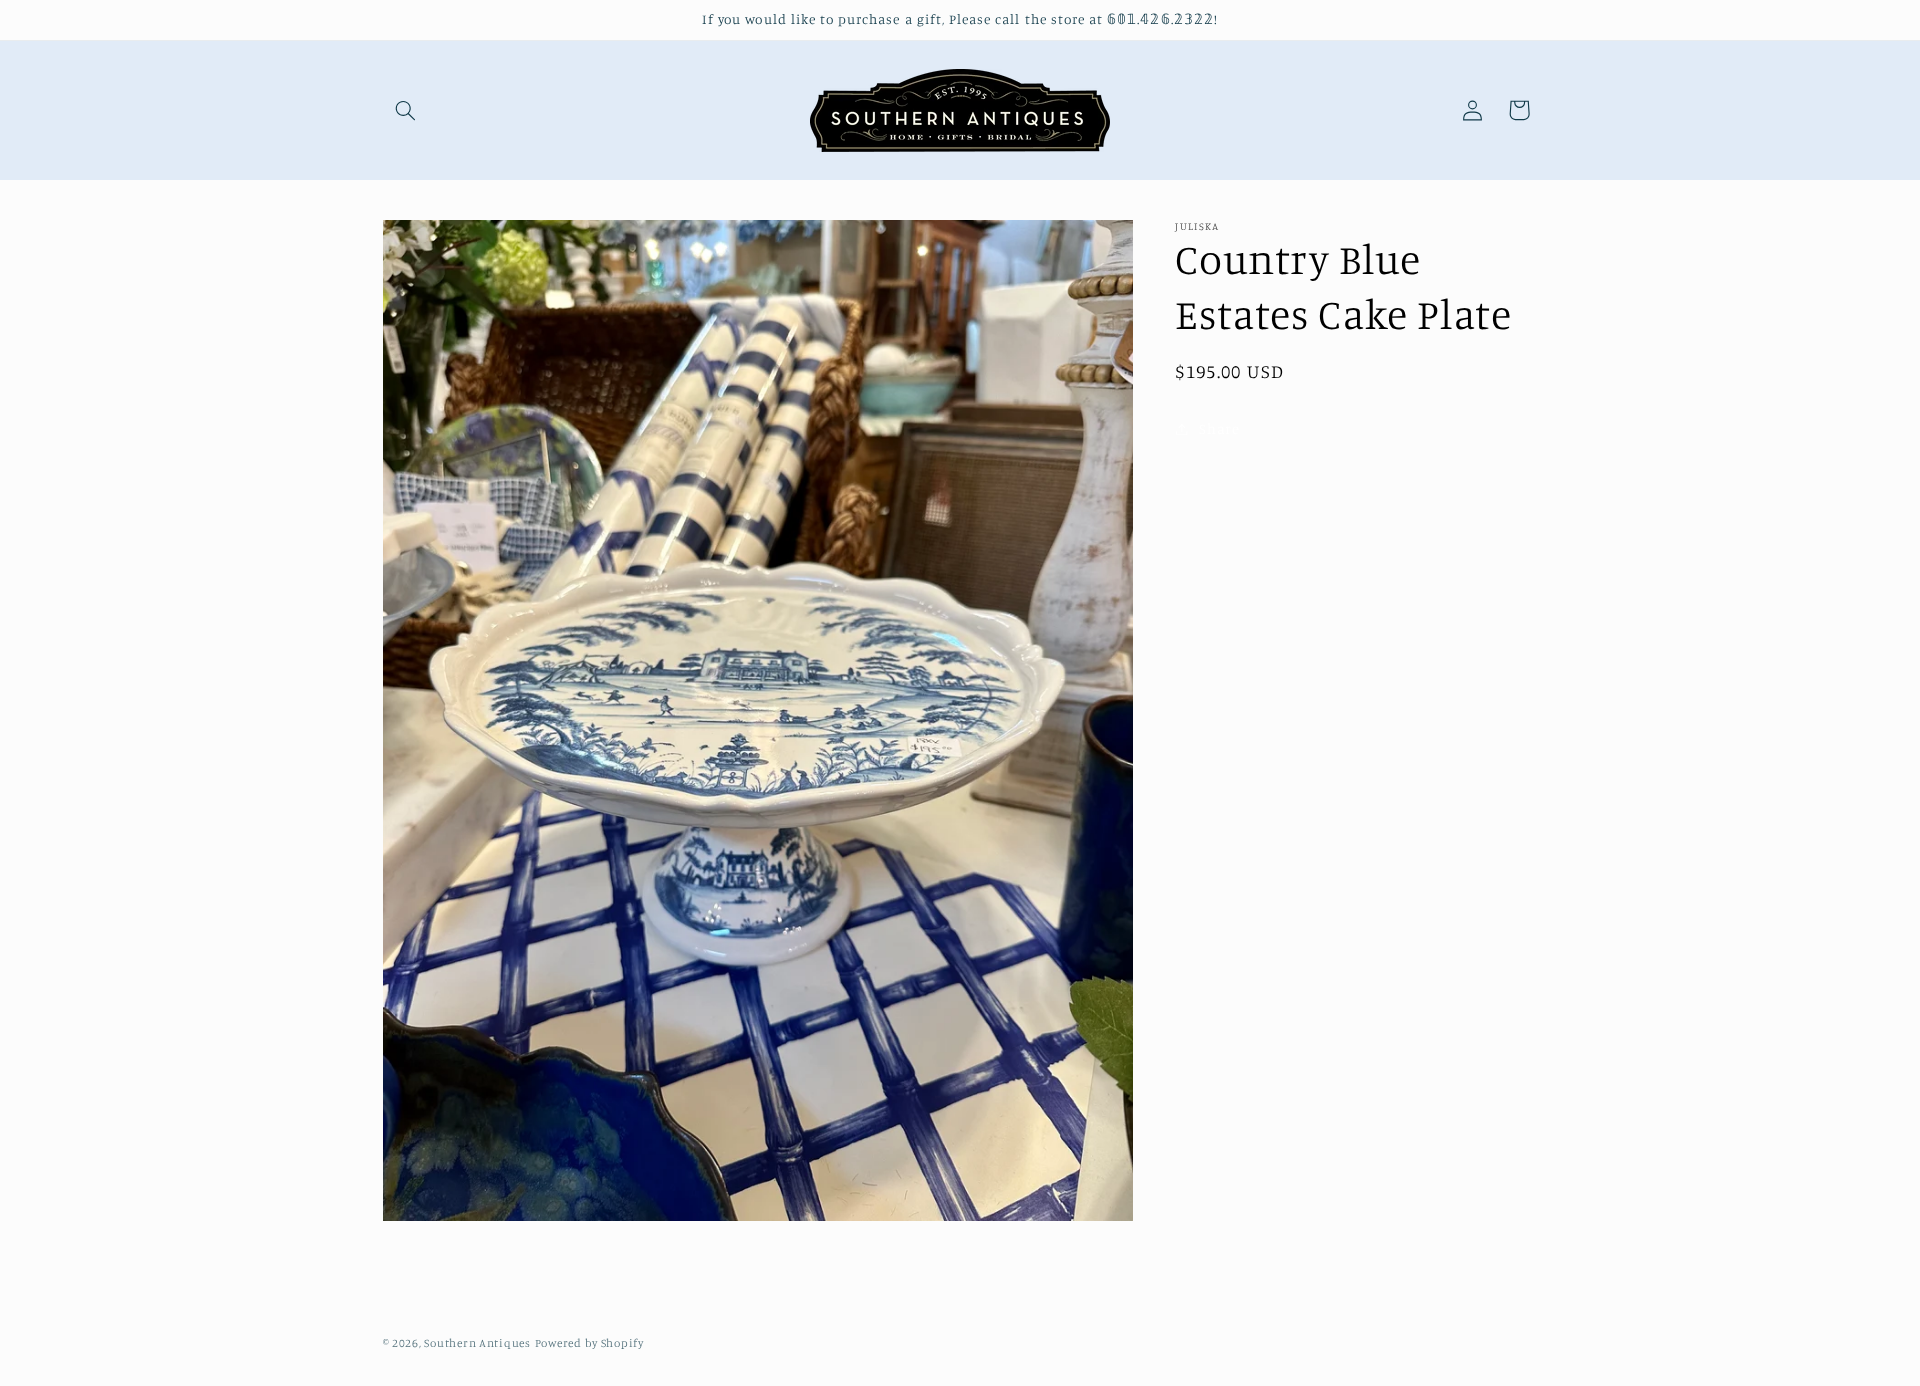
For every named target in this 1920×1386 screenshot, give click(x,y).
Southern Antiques (477, 1343)
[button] (406, 110)
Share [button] (1219, 428)
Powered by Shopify (589, 1343)
